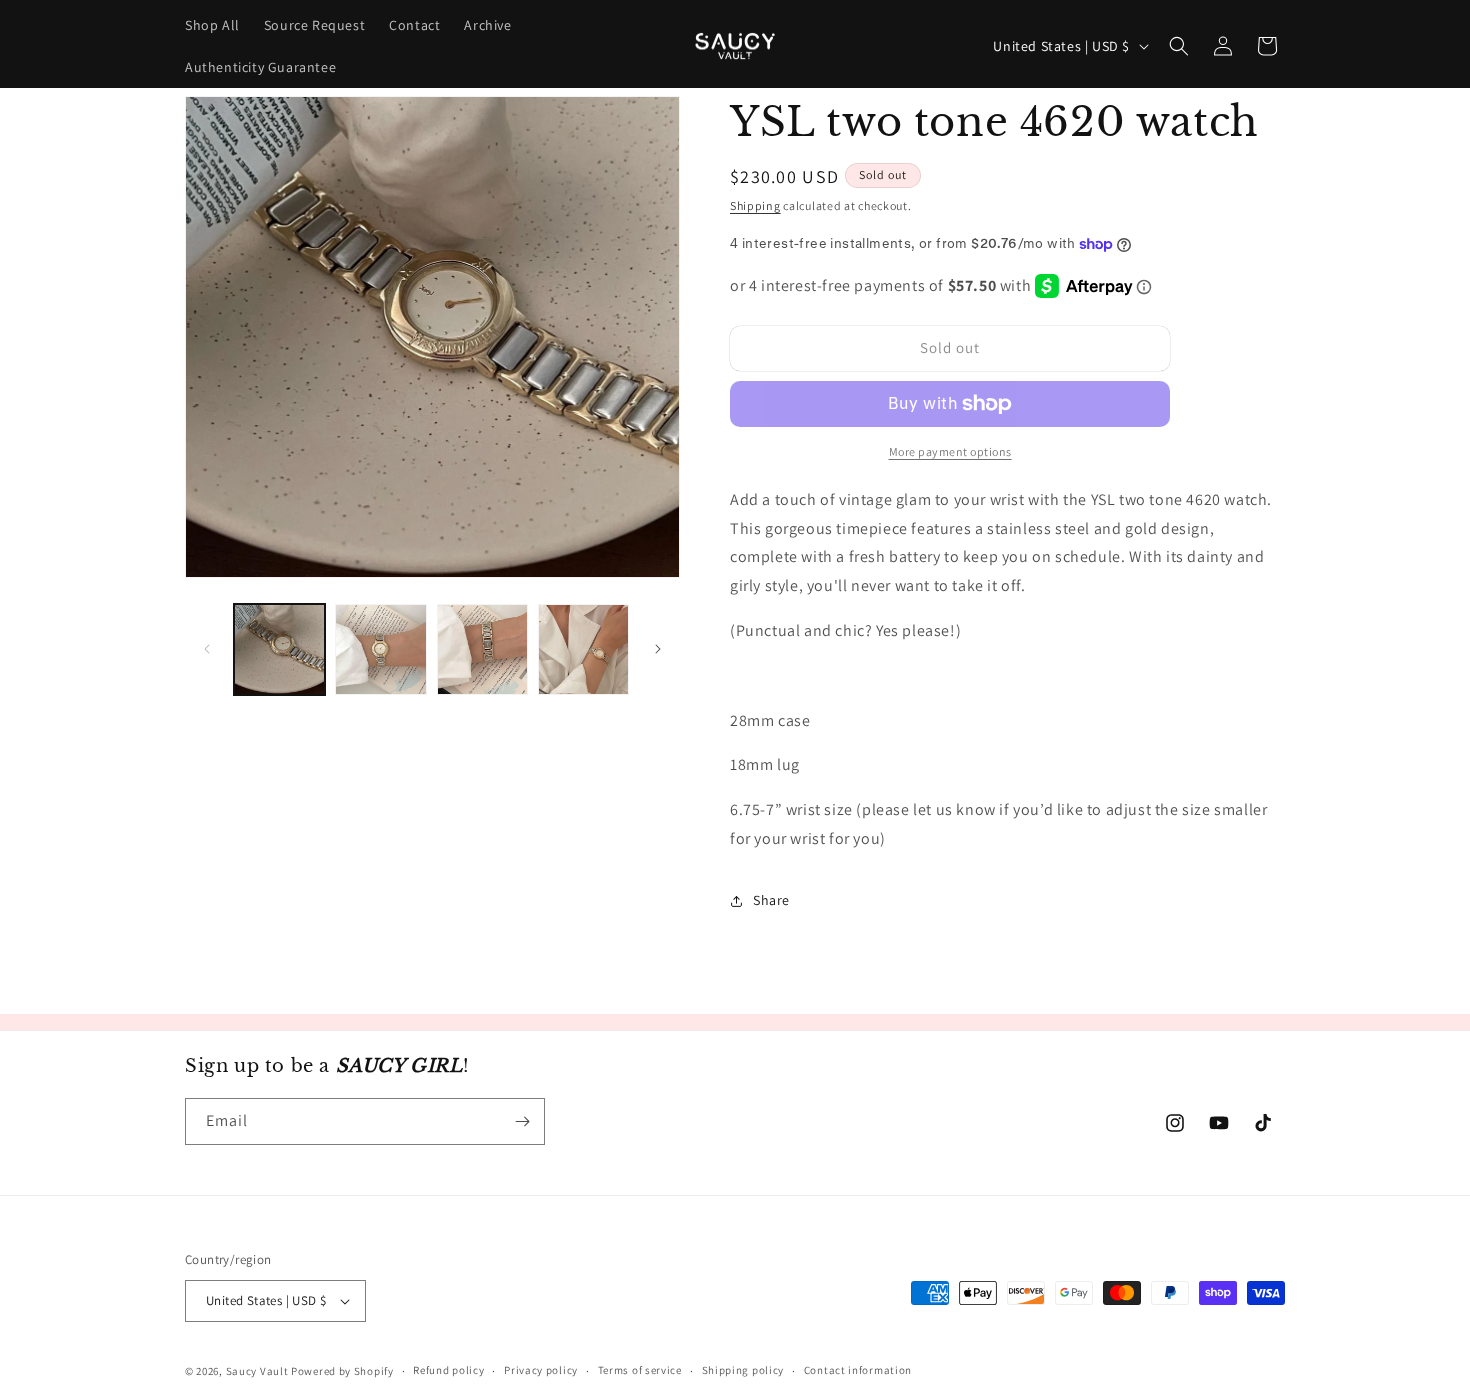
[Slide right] (658, 649)
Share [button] (771, 900)
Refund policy (448, 1370)
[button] (1179, 46)
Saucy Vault (257, 1371)
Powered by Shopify (342, 1371)
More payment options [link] (950, 451)
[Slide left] (207, 649)
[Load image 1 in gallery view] (279, 649)
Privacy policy (541, 1370)
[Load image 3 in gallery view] (482, 649)
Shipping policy (743, 1370)
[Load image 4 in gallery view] (583, 649)
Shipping (755, 205)
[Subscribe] (522, 1121)
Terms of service (640, 1370)
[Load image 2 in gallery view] (380, 649)
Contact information (858, 1370)
